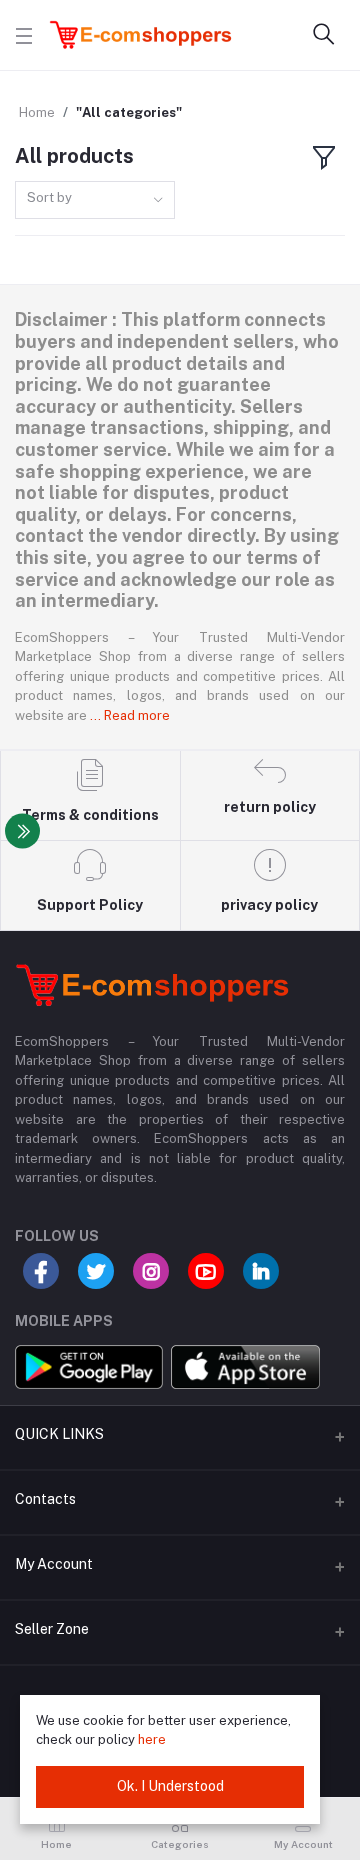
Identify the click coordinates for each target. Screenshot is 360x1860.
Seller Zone (52, 1629)
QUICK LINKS (59, 1434)
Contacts (45, 1499)
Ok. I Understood (170, 1786)
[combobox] (95, 200)
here (152, 1739)
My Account (54, 1564)
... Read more (130, 715)
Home (37, 112)
